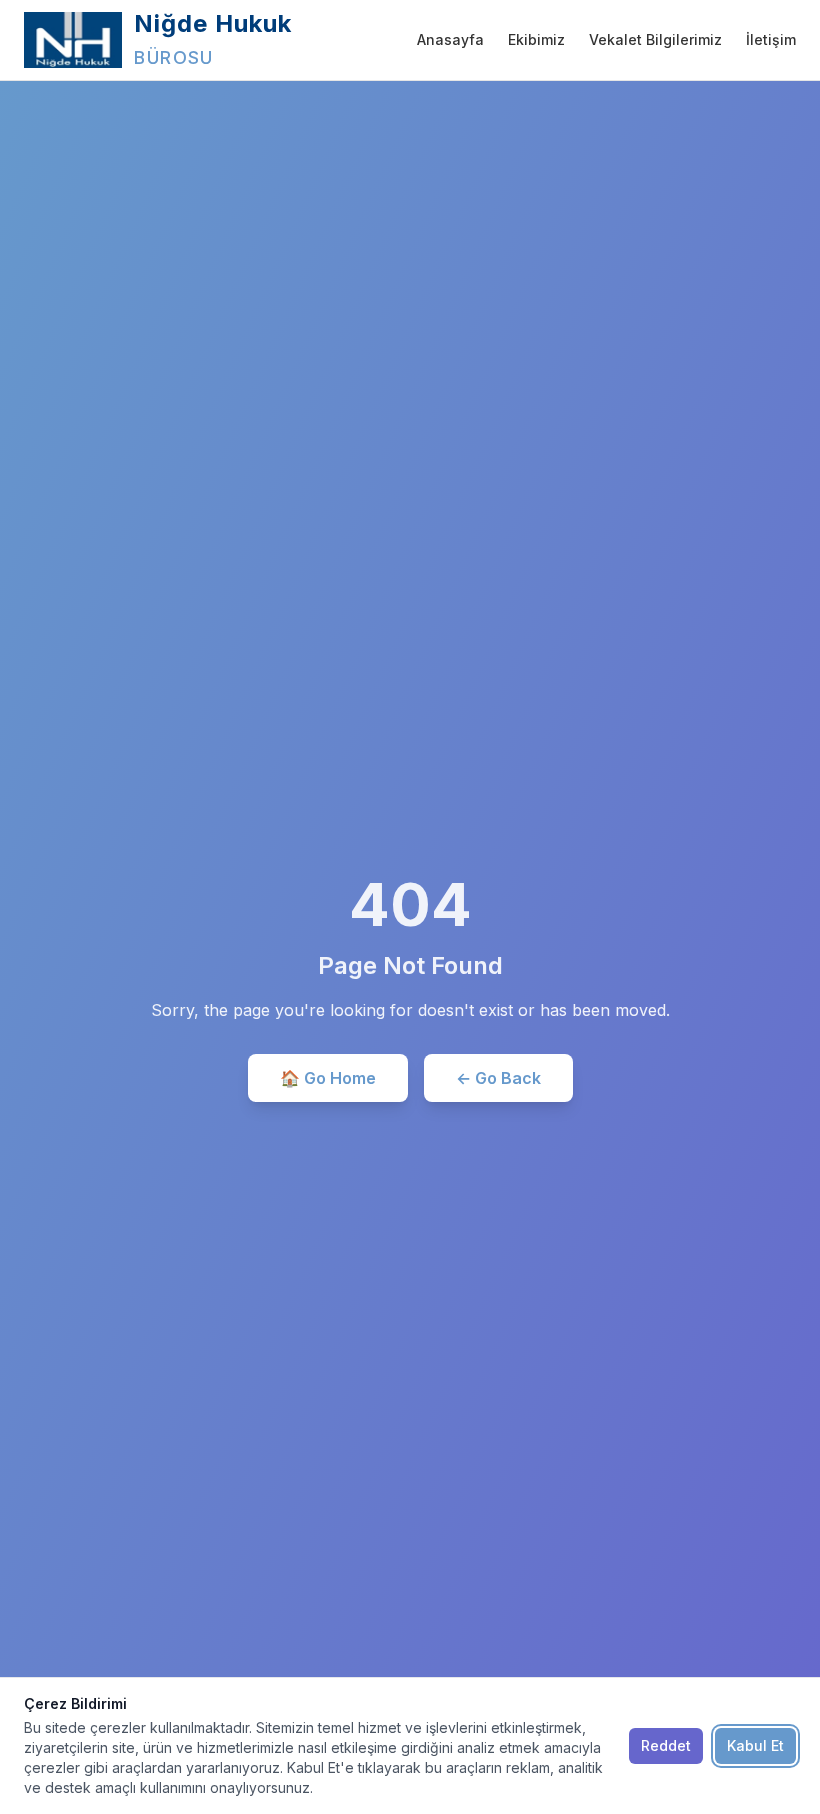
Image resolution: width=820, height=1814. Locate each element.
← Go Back (498, 1078)
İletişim (771, 39)
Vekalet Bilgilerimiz (655, 39)
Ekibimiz (536, 39)
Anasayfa (450, 39)
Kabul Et (755, 1745)
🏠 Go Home (328, 1078)
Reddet (666, 1745)
